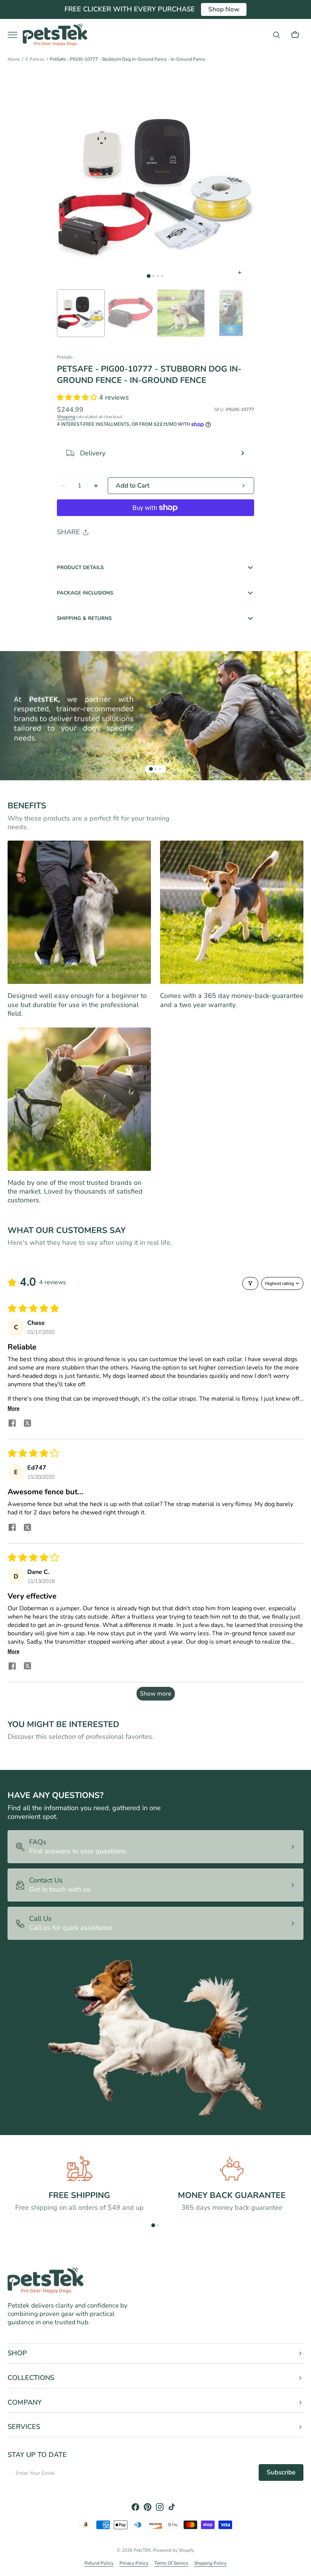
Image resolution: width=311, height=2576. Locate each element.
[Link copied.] (112, 552)
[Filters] (250, 1283)
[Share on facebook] (12, 1424)
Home (14, 59)
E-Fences (35, 59)
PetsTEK (142, 2550)
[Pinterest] (98, 552)
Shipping (66, 417)
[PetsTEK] (55, 35)
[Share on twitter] (27, 1424)
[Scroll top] (302, 2567)
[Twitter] (69, 552)
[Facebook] (83, 552)
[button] (276, 35)
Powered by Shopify (174, 2550)
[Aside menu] (15, 35)
